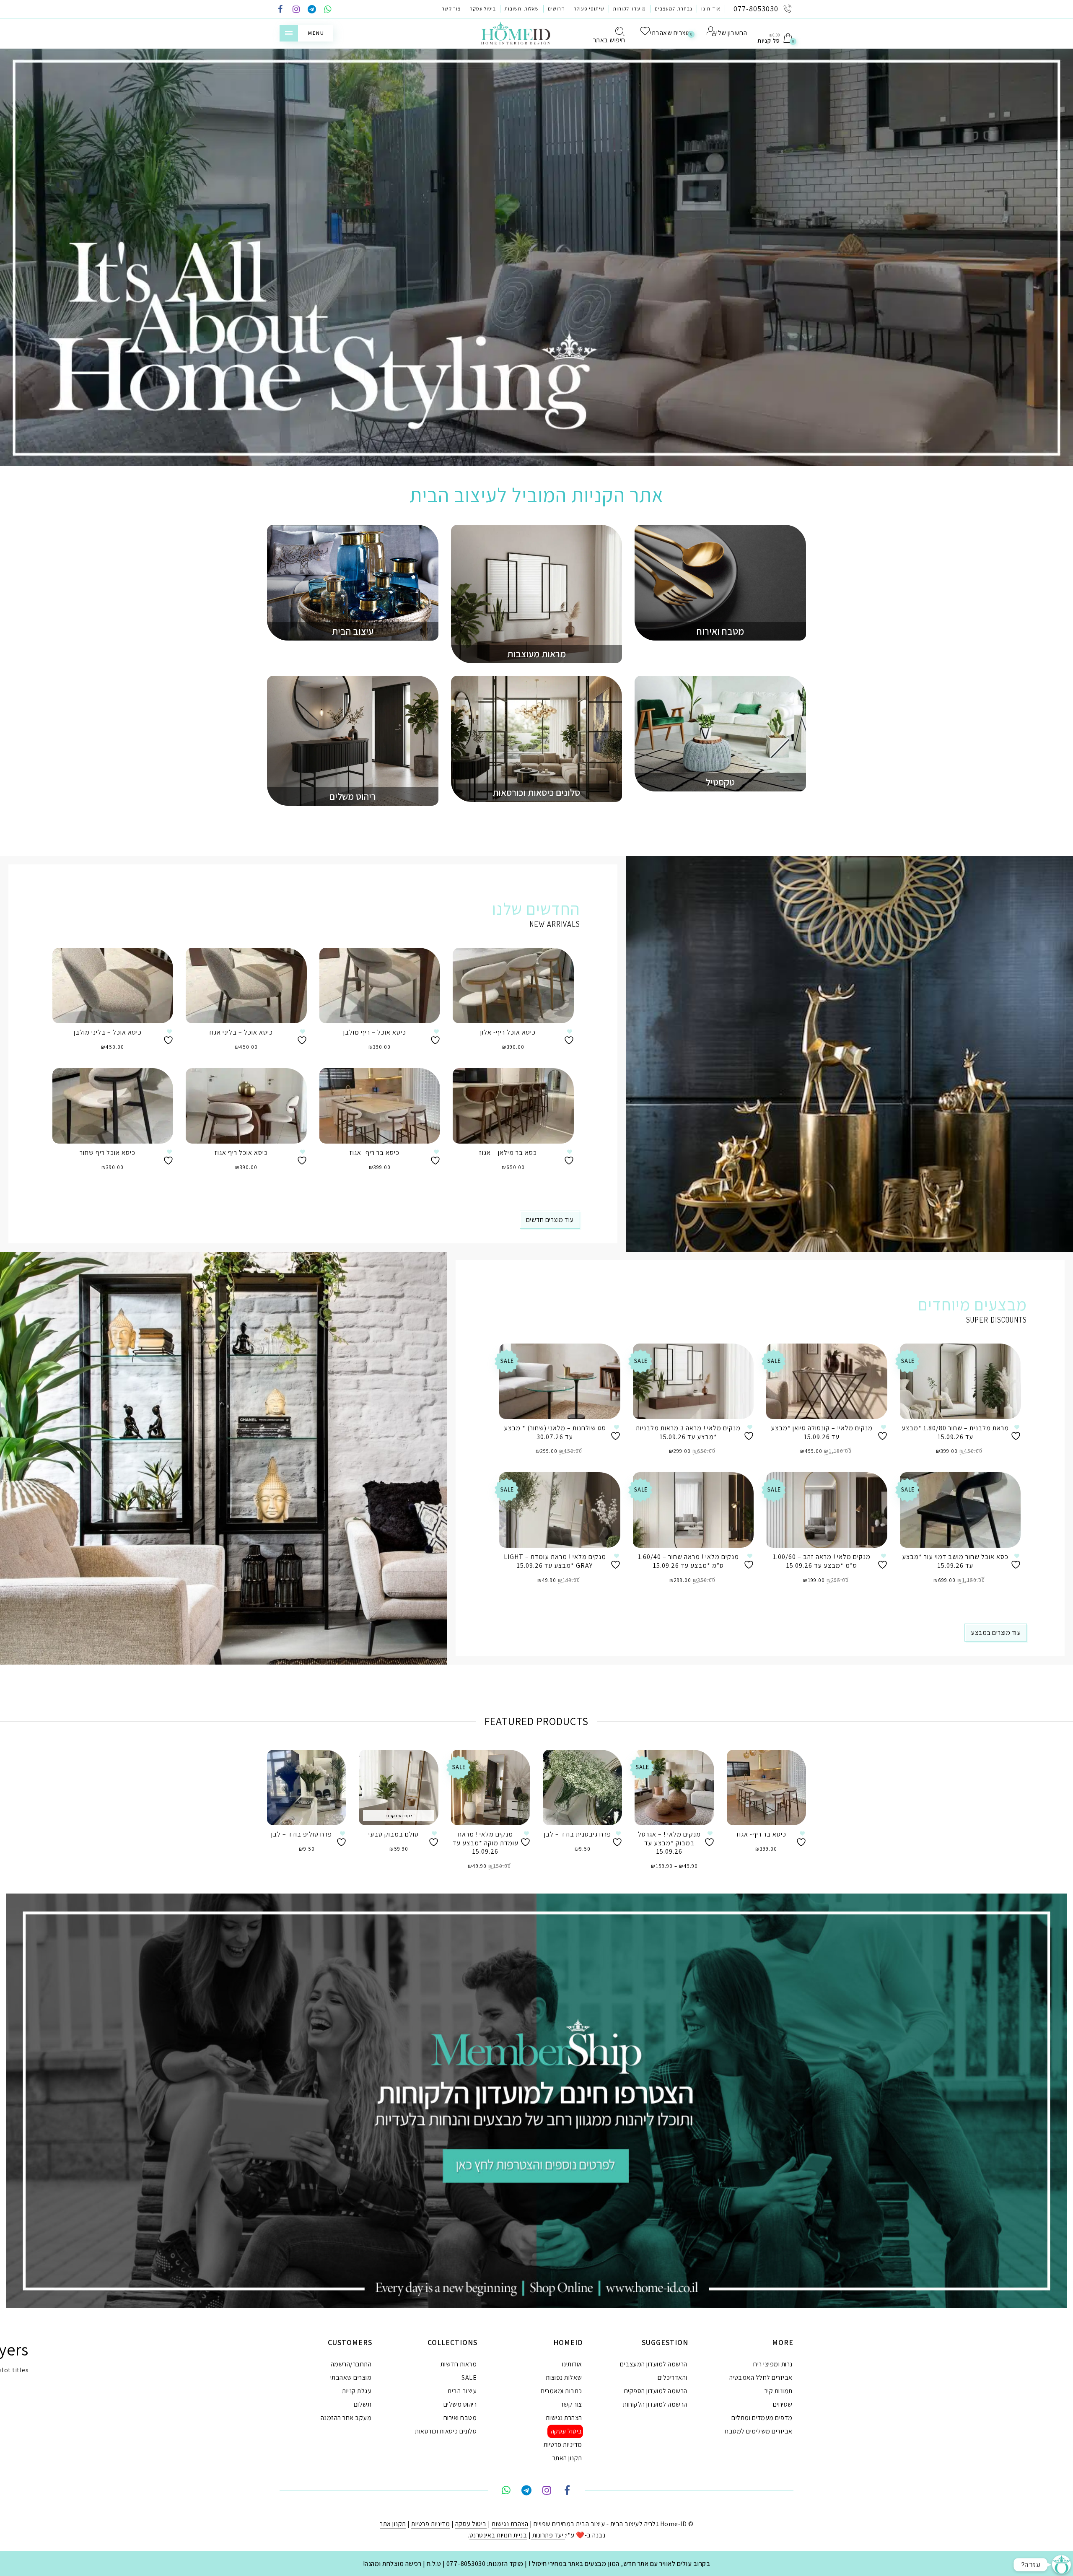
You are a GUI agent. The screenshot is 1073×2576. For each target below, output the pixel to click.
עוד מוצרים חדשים (550, 1220)
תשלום (363, 2404)
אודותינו (711, 9)
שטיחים (783, 2404)
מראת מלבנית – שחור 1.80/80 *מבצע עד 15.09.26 (955, 1432)
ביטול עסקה (483, 9)
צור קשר (451, 9)
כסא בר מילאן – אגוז (508, 1153)
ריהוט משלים (460, 2404)
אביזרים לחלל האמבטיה (761, 2378)
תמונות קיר (779, 2391)
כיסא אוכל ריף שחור (108, 1153)
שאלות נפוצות (564, 2378)
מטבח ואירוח (460, 2418)
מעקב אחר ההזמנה (346, 2418)
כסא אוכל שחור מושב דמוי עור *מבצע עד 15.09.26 (955, 1561)
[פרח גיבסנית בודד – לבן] (582, 1787)
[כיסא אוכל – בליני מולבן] (113, 986)
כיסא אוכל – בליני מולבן (108, 1032)
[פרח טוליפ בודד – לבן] (307, 1787)
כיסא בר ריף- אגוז (375, 1153)
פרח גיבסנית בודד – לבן (578, 1834)
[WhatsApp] (328, 10)
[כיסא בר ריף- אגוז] (380, 1106)
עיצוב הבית (462, 2391)
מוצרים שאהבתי (351, 2378)
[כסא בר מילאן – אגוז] (513, 1106)
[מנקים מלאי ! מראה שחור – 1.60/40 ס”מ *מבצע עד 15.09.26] (693, 1510)
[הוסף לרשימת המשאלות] (169, 1037)
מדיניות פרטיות (563, 2445)
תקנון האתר (567, 2458)
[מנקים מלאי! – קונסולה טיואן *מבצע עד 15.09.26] (827, 1381)
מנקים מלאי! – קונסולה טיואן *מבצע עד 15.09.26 (822, 1432)
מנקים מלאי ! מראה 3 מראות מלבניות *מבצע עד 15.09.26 (688, 1432)
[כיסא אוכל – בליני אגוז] (246, 986)
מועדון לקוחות (630, 9)
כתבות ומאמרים (561, 2391)
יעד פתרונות (548, 2535)
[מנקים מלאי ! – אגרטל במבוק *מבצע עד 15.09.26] (674, 1787)
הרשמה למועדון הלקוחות (655, 2404)
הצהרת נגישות (564, 2418)
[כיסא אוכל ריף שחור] (113, 1106)
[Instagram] (296, 10)
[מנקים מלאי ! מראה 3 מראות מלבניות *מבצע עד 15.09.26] (693, 1381)
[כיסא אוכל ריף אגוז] (246, 1106)
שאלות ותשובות (522, 9)
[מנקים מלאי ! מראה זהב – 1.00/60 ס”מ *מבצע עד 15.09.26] (827, 1510)
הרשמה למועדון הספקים (656, 2391)
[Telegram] (312, 10)
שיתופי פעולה (589, 9)
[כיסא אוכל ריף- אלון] (513, 986)
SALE (469, 2378)
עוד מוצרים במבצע (996, 1633)
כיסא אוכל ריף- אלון (508, 1032)
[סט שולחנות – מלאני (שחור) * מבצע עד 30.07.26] (560, 1381)
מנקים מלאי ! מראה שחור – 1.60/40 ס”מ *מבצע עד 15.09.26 (688, 1561)
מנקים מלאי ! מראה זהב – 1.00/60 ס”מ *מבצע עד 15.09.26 (822, 1561)
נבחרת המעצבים (674, 9)
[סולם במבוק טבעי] (398, 1787)
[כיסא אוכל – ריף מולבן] (380, 986)
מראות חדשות (459, 2364)
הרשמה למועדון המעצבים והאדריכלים (654, 2371)
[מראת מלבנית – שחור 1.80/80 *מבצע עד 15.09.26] (960, 1381)
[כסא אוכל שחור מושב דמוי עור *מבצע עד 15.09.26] (960, 1510)
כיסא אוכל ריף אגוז (241, 1153)
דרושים (556, 9)
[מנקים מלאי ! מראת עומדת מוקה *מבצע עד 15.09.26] (491, 1787)
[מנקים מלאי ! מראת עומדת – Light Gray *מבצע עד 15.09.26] (560, 1510)
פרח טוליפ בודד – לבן (302, 1834)
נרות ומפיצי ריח (773, 2364)
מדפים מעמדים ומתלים (762, 2418)
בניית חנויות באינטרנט (498, 2535)
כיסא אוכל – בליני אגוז (241, 1032)
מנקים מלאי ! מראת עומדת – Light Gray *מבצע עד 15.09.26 (555, 1561)
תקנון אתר (393, 2524)
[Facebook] (280, 10)
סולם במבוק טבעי (394, 1834)
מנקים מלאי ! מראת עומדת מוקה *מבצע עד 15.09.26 (486, 1843)
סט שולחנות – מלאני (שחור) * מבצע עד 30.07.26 (555, 1432)
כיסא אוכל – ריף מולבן (375, 1032)
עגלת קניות (357, 2391)
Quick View (161, 966)
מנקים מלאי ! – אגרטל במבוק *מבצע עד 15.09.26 (669, 1843)
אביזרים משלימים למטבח (759, 2431)
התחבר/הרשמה (351, 2364)
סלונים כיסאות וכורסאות (446, 2431)
